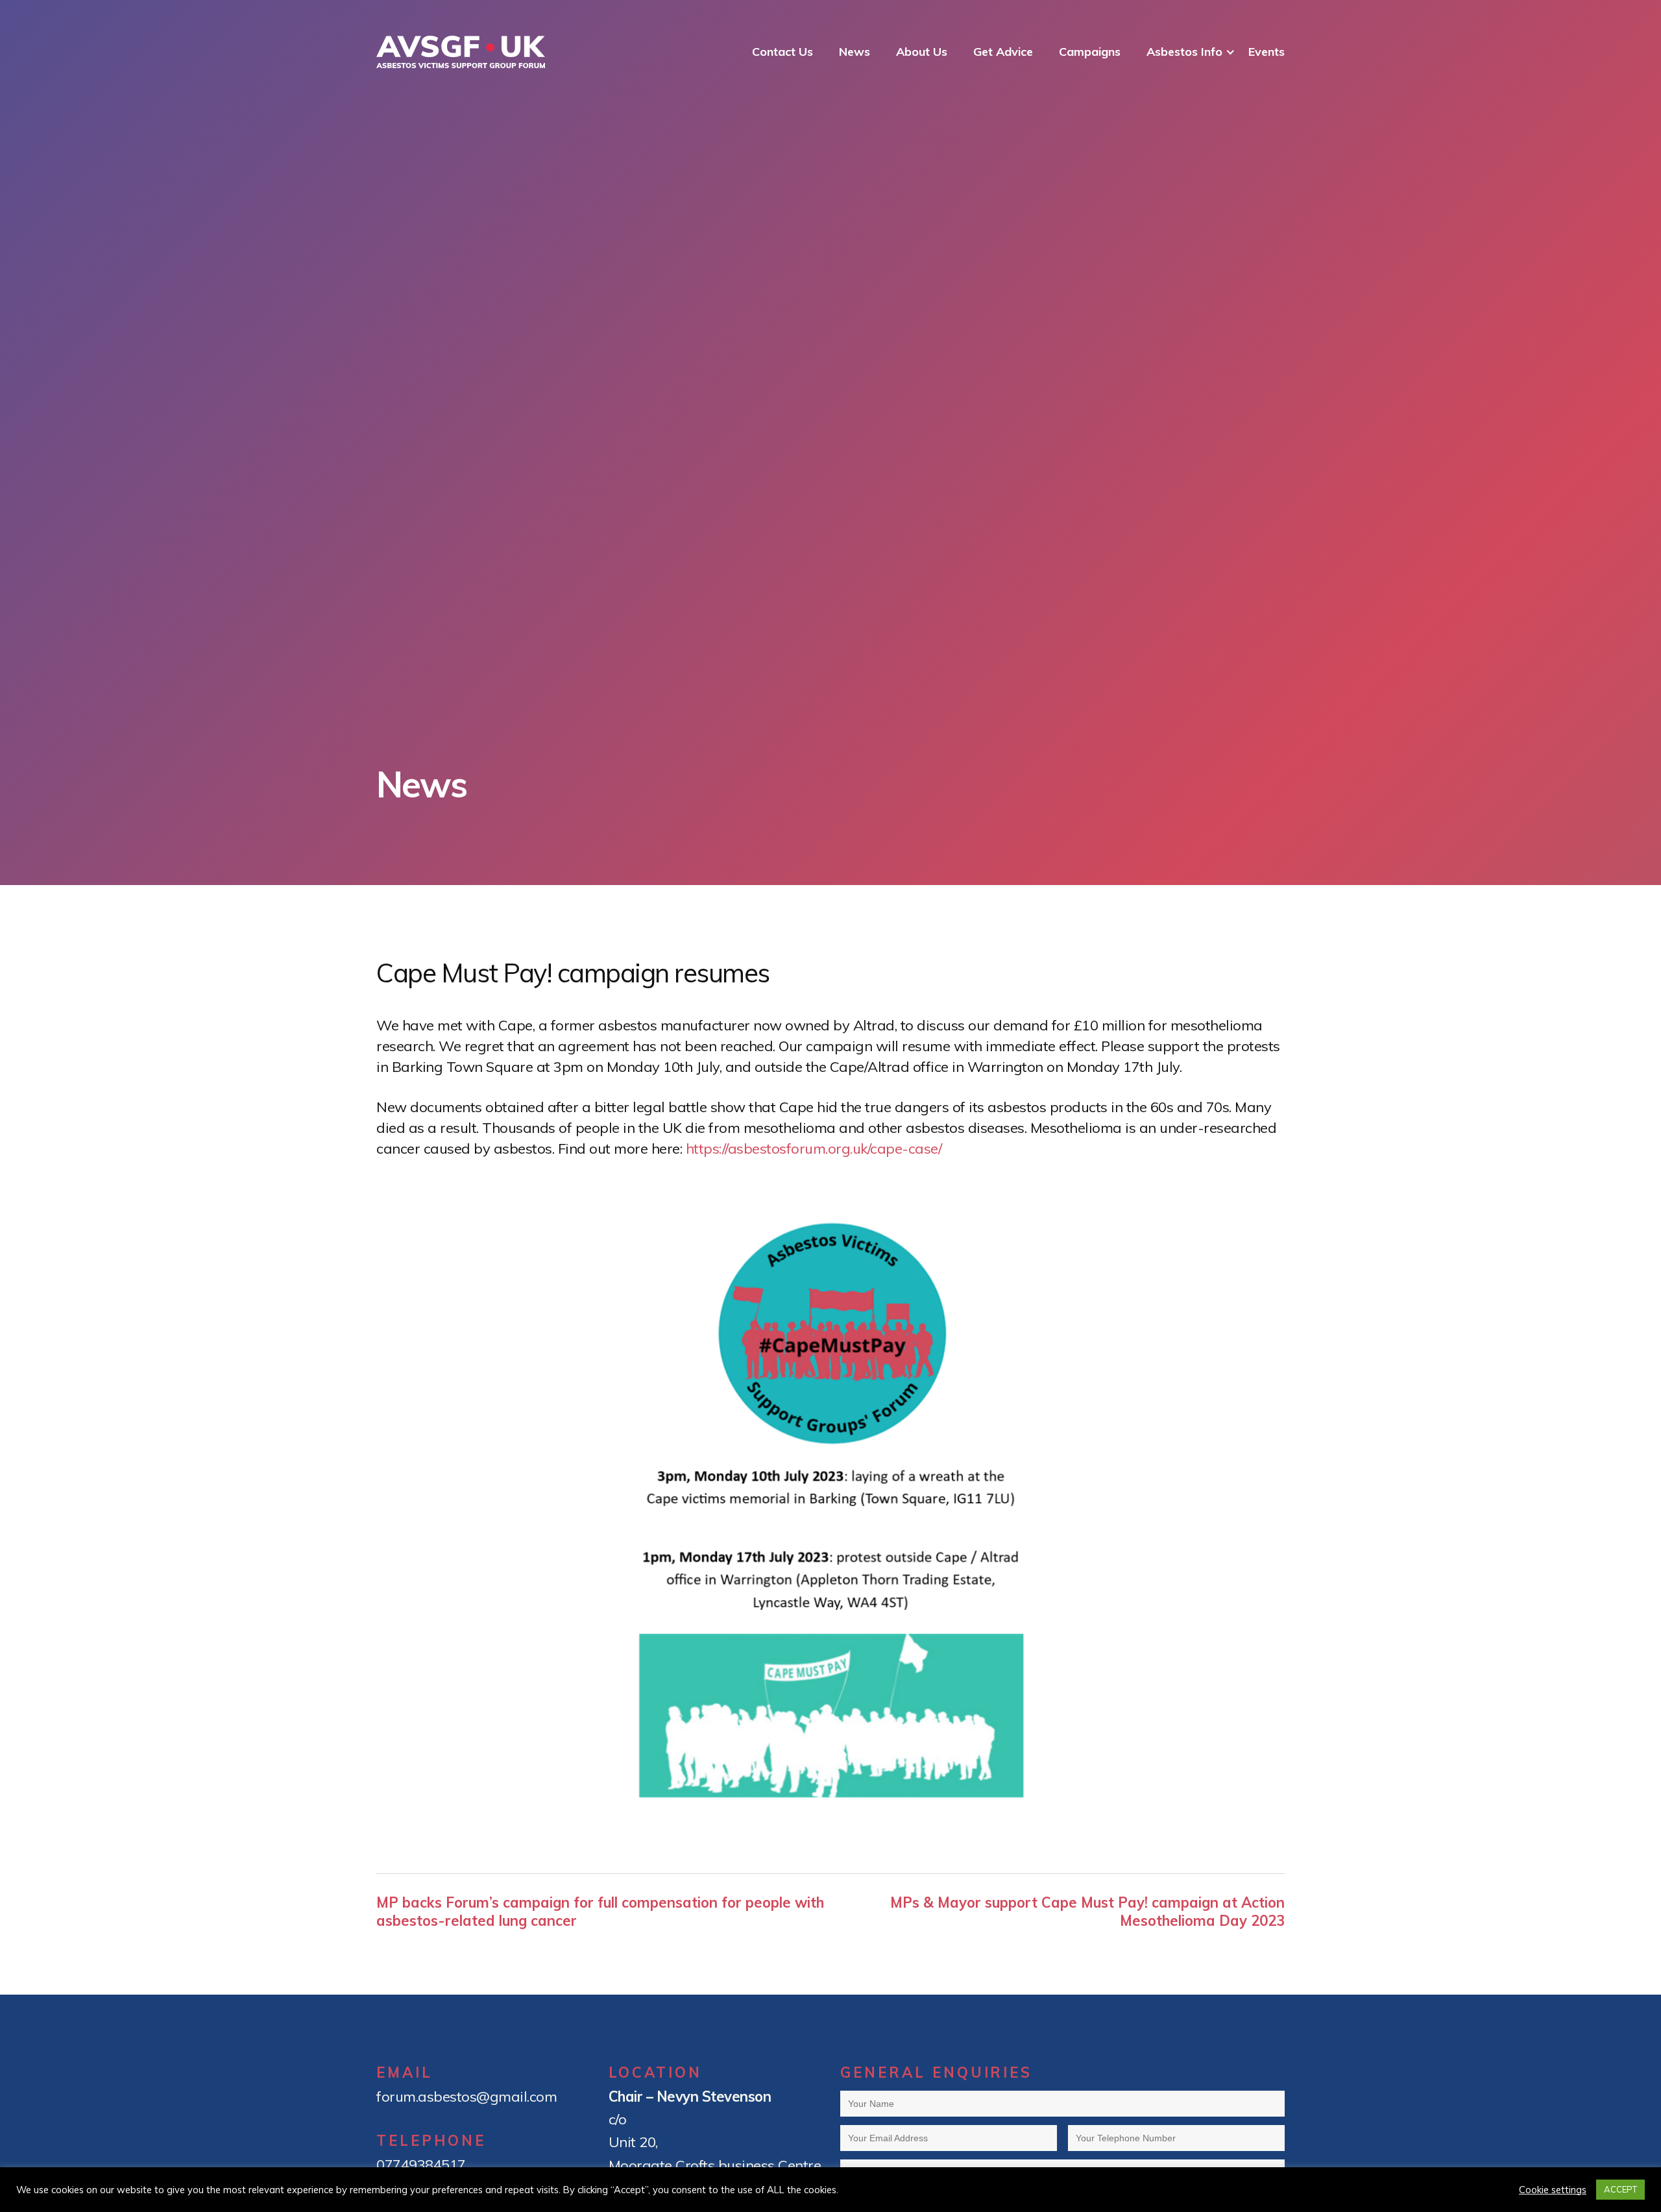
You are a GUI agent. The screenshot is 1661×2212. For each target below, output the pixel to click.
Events (1267, 52)
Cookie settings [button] (1553, 2190)
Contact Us (782, 52)
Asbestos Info (1184, 52)
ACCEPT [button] (1620, 2189)
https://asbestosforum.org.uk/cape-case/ (814, 1149)
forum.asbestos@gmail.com (467, 2097)
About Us (922, 52)
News (855, 52)
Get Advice (1003, 52)
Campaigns (1090, 52)
